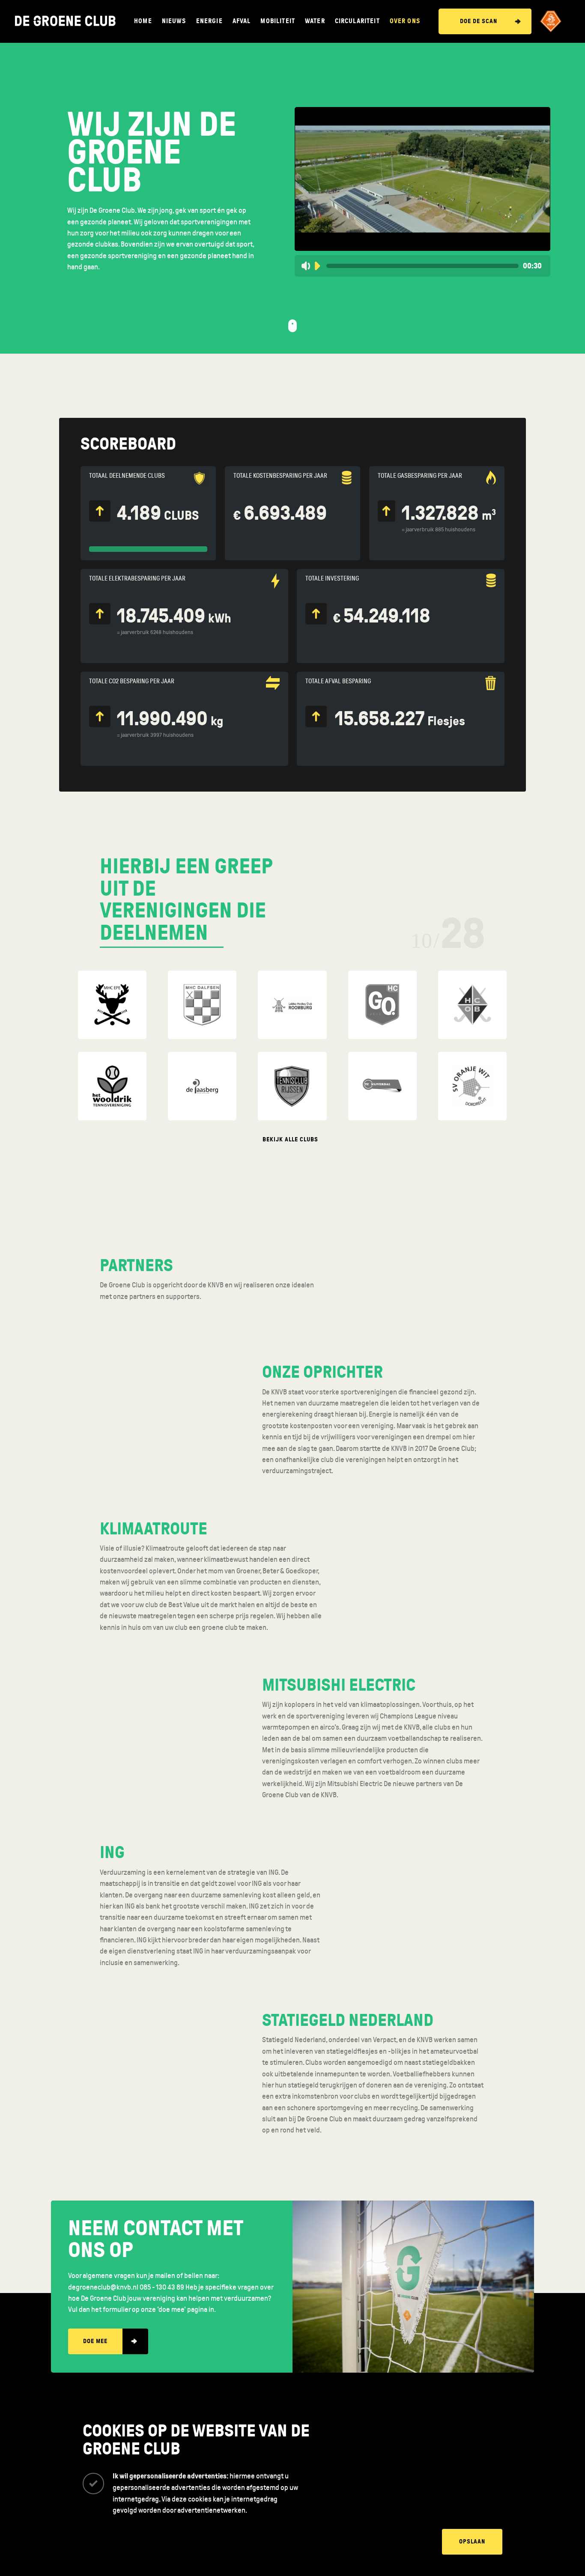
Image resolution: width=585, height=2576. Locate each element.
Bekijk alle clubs (290, 1139)
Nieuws (174, 21)
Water (315, 21)
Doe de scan (479, 21)
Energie (209, 21)
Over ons (405, 21)
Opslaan (472, 2542)
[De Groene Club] (65, 21)
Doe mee (95, 2341)
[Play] (317, 266)
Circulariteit (357, 21)
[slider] (422, 266)
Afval (242, 21)
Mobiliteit (278, 21)
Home (143, 21)
